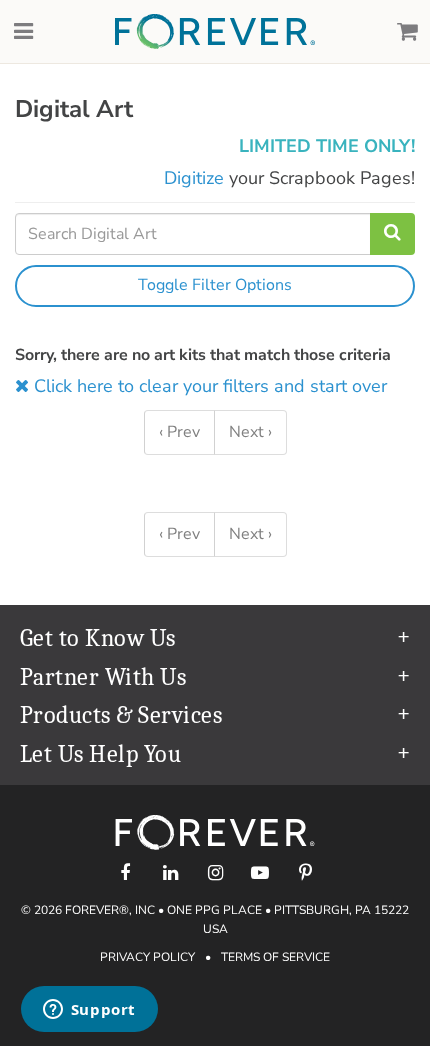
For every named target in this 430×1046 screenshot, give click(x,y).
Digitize (194, 178)
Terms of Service (275, 957)
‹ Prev (179, 432)
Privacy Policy (147, 957)
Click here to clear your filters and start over (208, 386)
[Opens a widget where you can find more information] (89, 1011)
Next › (250, 432)
